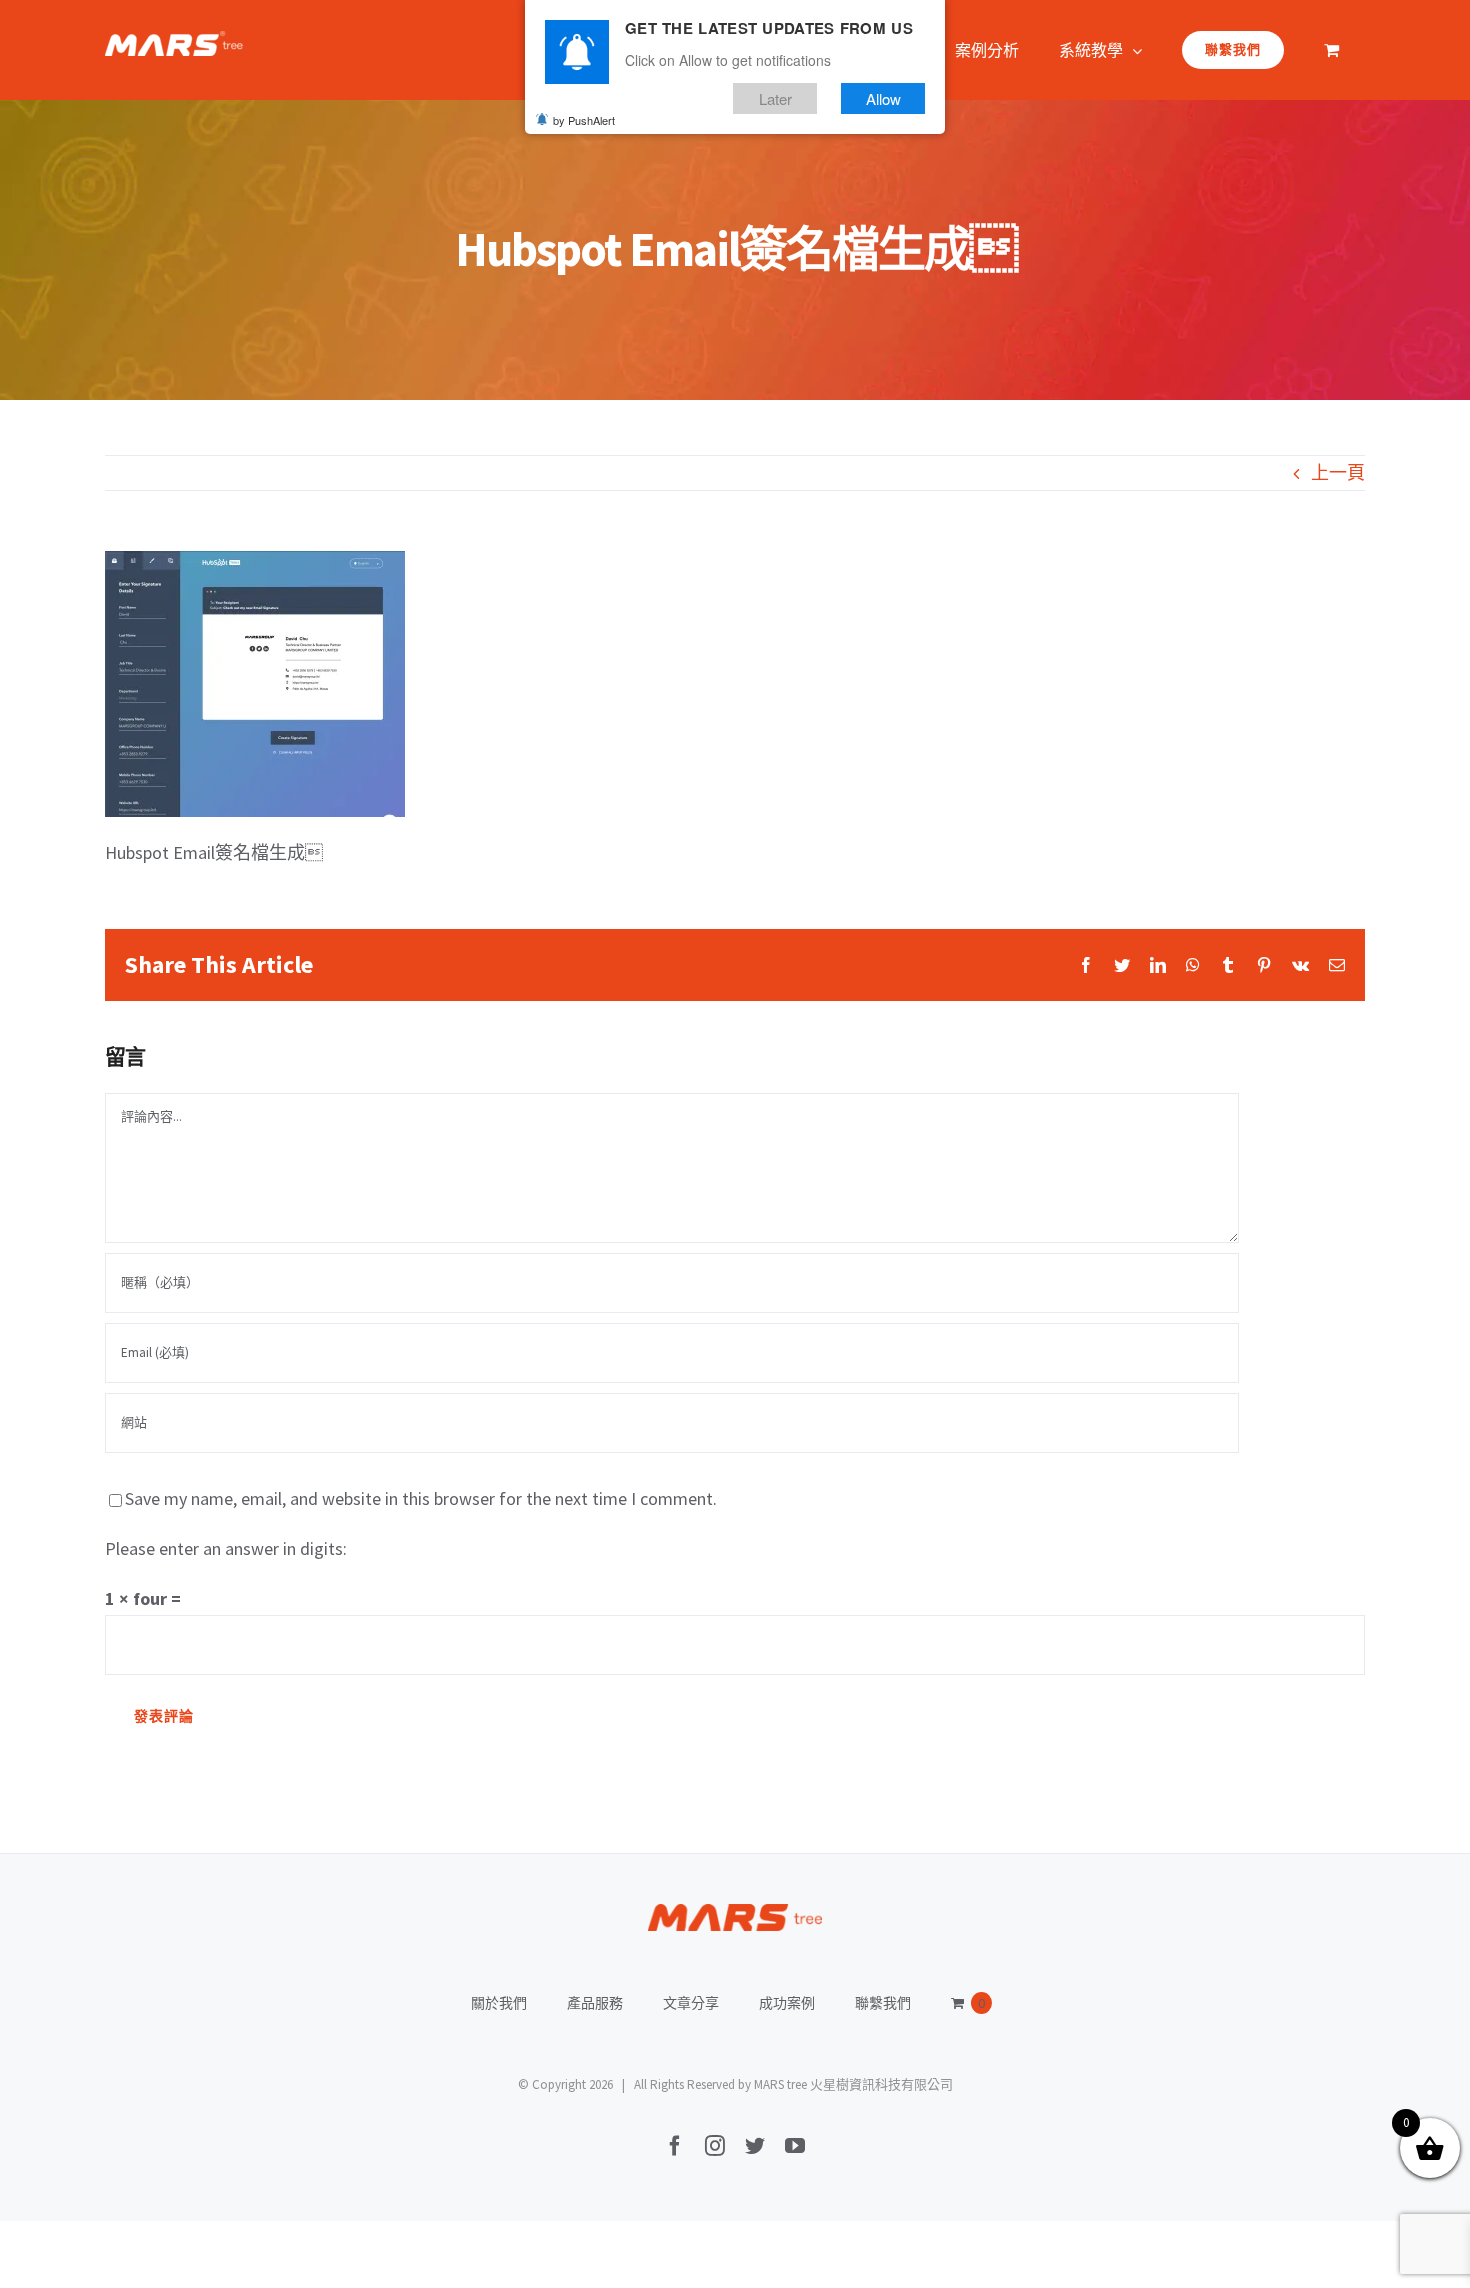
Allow (883, 98)
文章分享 (691, 2003)
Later (775, 98)
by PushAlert (584, 120)
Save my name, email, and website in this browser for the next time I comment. (421, 1498)
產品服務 (595, 2003)
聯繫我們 (883, 2003)
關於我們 (499, 2003)
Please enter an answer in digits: (226, 1548)
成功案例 (787, 2003)
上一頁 (1338, 472)
